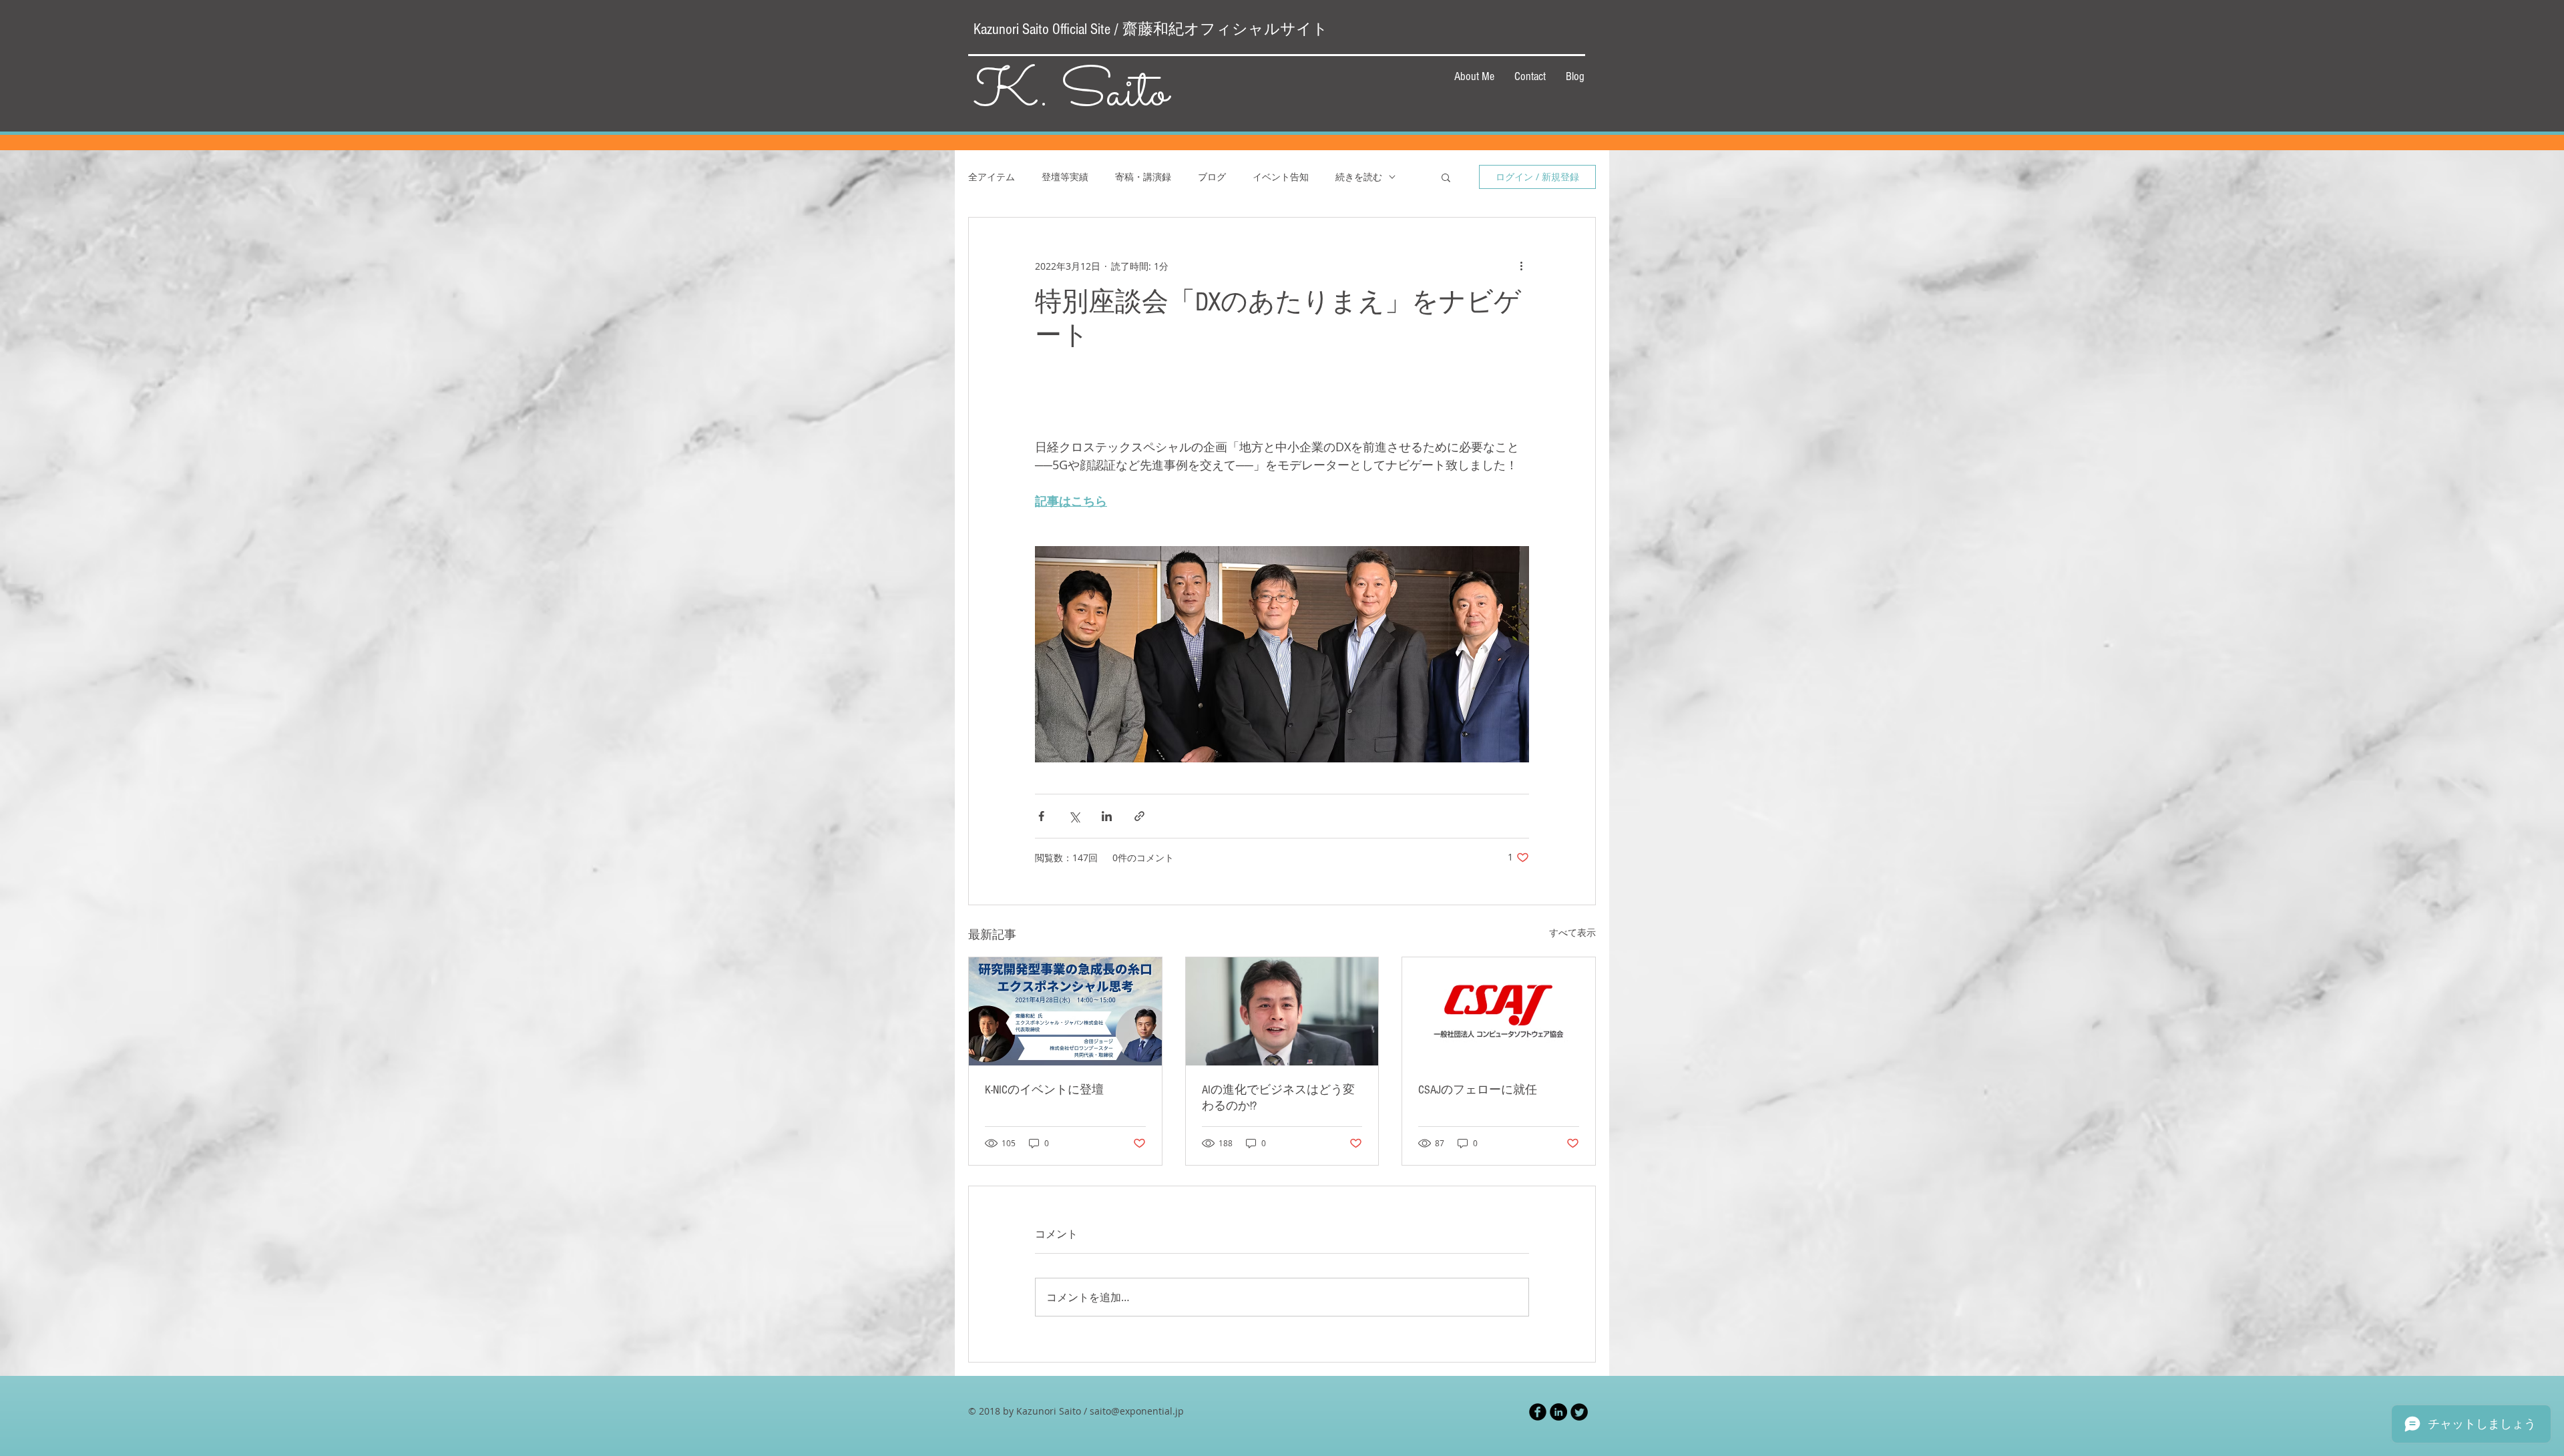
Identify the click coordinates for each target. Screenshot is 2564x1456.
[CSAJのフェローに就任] (1499, 1011)
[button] (1446, 177)
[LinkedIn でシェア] (1107, 816)
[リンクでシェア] (1139, 816)
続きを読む (1359, 177)
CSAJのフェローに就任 (1478, 1090)
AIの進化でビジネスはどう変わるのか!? (1278, 1098)
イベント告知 (1281, 177)
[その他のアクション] (1521, 266)
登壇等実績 (1065, 177)
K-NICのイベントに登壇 (1044, 1090)
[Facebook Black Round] (1538, 1412)
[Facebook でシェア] (1041, 816)
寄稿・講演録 (1143, 177)
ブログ (1212, 177)
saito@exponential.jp (1137, 1411)
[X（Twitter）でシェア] (1074, 816)
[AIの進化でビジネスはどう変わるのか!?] (1282, 1011)
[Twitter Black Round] (1579, 1412)
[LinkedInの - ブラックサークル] (1558, 1412)
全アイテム (992, 177)
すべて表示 (1572, 932)
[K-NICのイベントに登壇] (1065, 1011)
